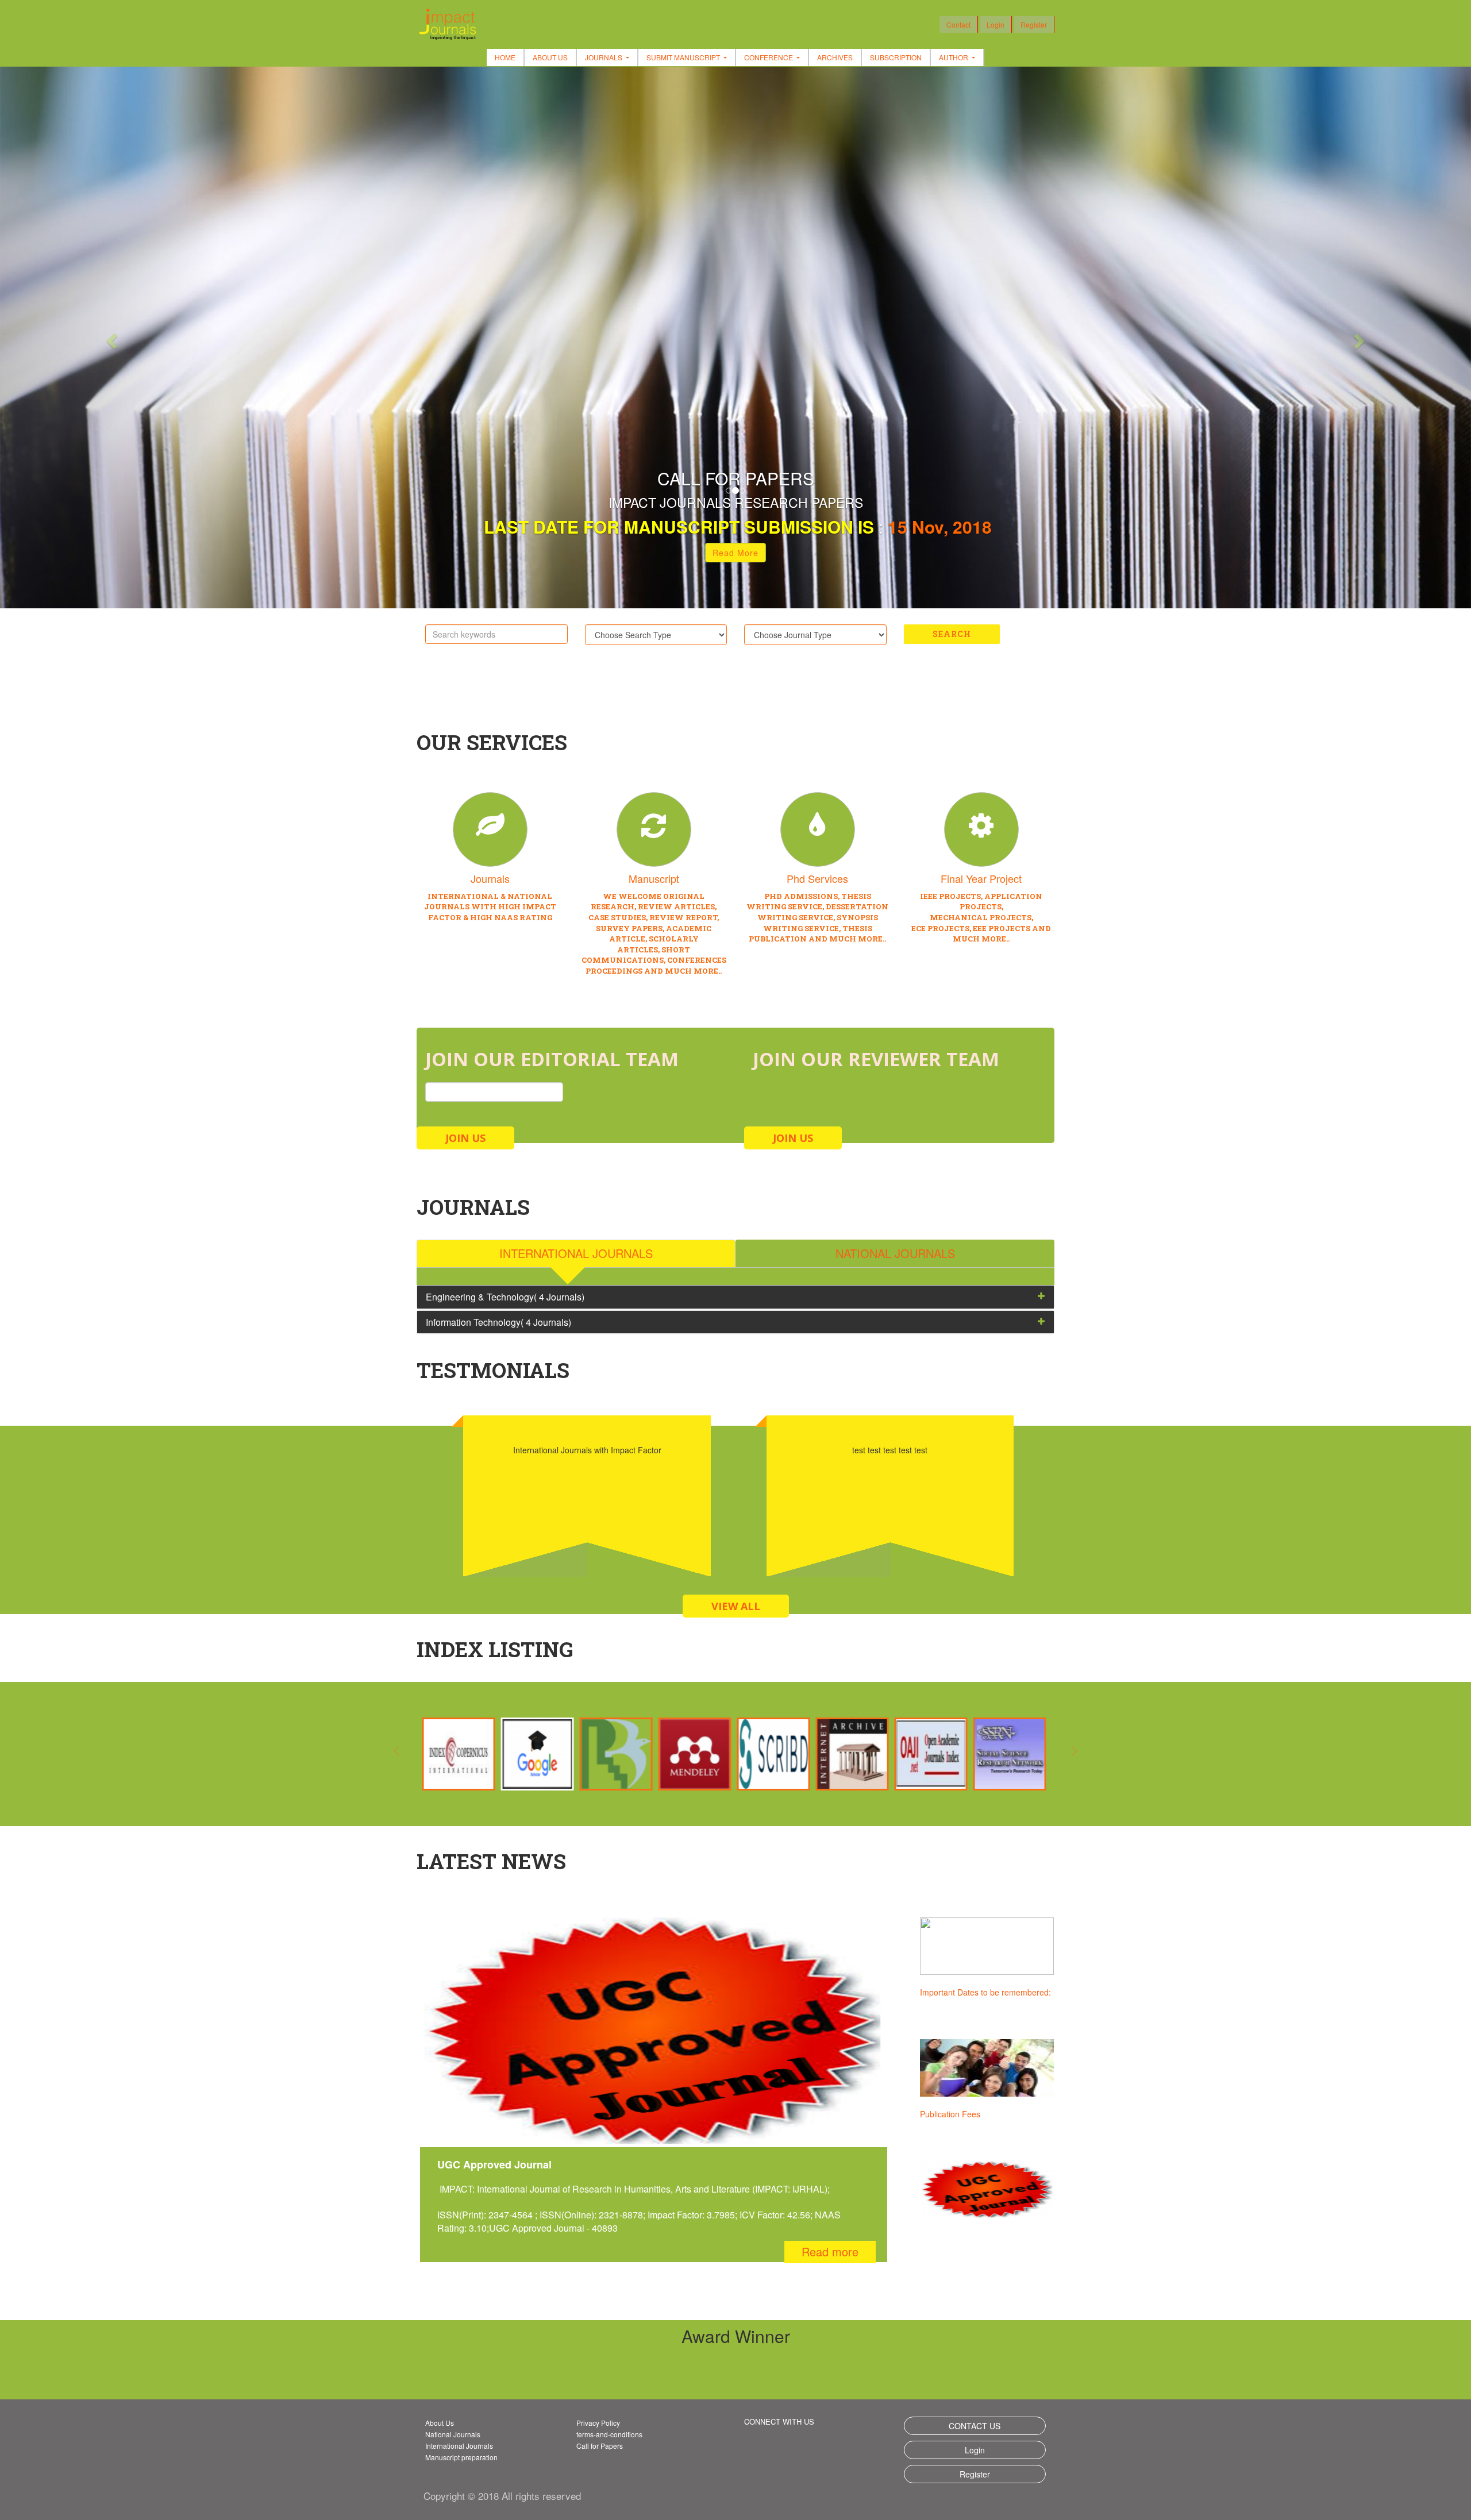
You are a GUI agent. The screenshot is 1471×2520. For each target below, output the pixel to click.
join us (465, 1138)
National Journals (453, 2434)
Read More (735, 553)
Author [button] (954, 57)
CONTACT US (975, 2426)
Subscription (896, 57)
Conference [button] (769, 57)
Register (1034, 24)
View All (736, 1606)
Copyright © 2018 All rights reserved (502, 2496)
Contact (958, 24)
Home (505, 57)
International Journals (459, 2446)
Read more (830, 2251)
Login (996, 24)
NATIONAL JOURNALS (895, 1253)
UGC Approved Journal (962, 2114)
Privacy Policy (598, 2423)
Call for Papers (600, 2446)
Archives (835, 57)
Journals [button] (604, 57)
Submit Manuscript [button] (684, 57)
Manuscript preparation (461, 2457)
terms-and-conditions (609, 2434)
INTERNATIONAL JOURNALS (576, 1253)
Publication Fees (950, 1992)
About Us (550, 57)
